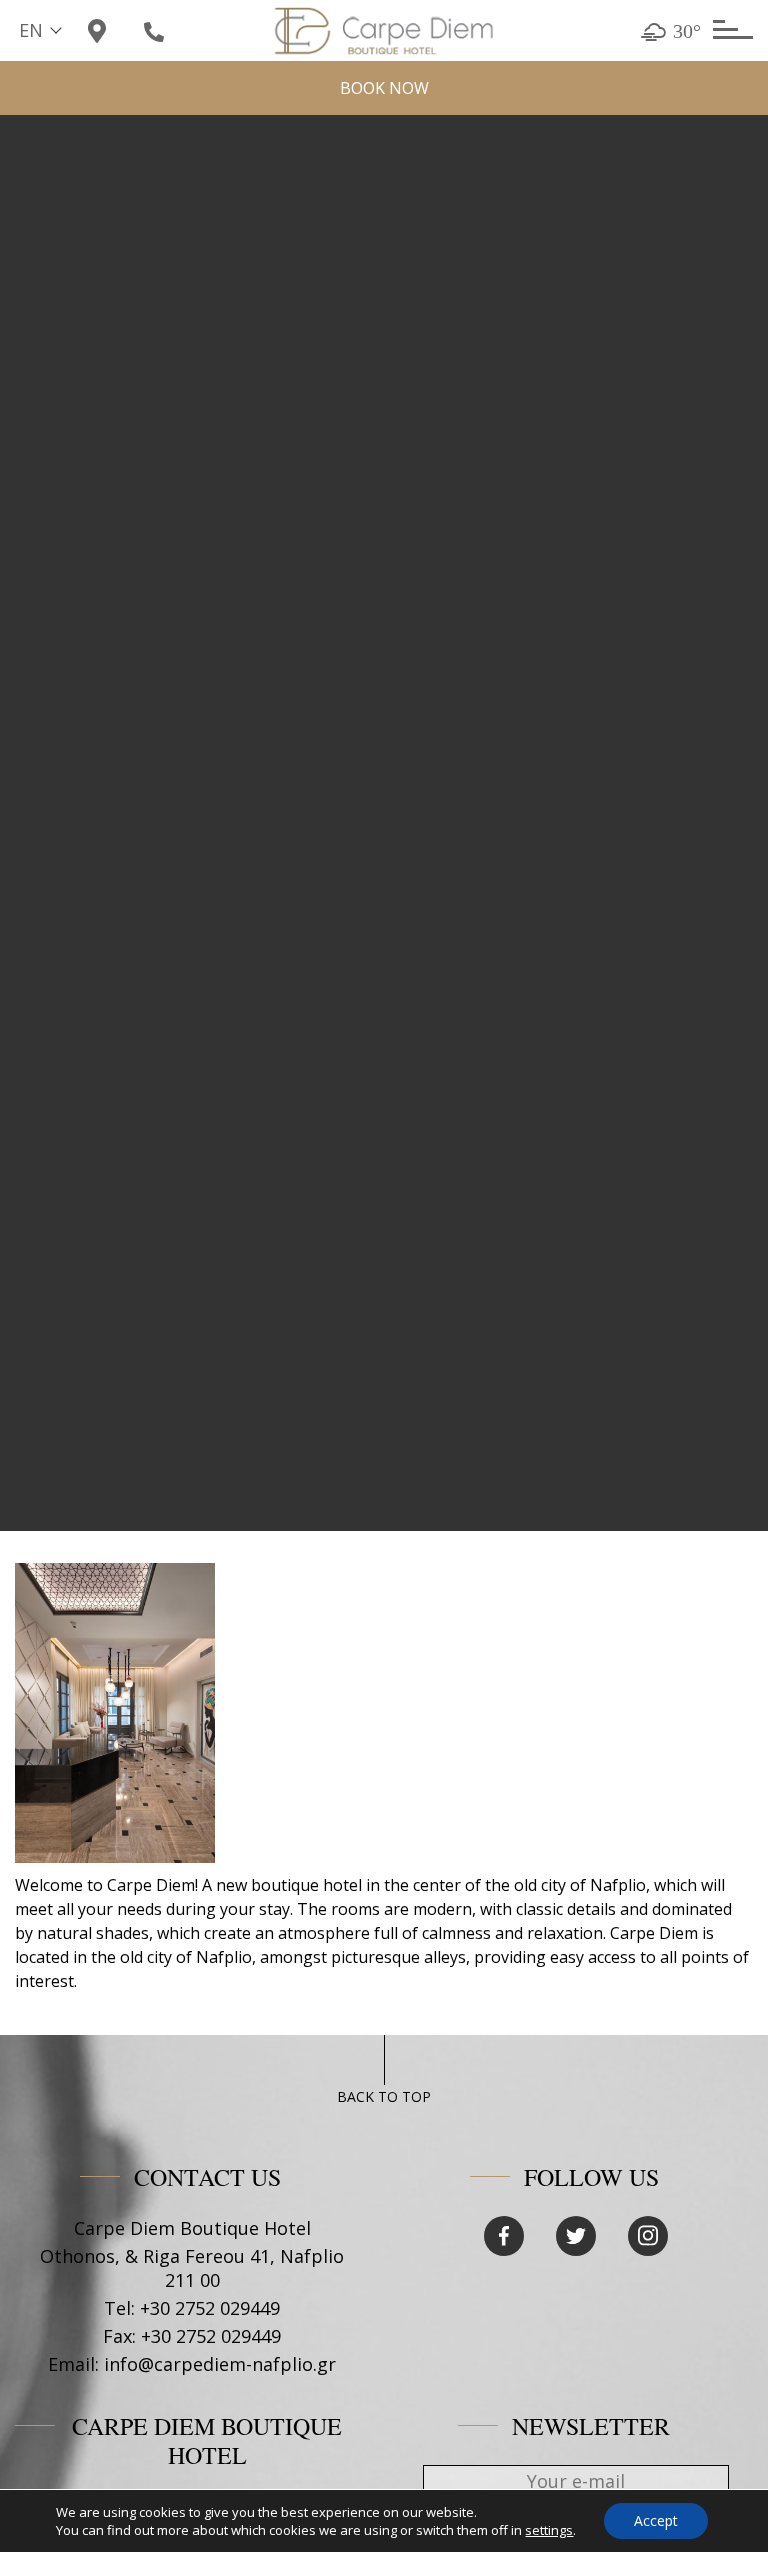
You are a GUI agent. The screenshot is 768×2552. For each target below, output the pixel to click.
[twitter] (576, 2236)
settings (549, 2530)
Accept (656, 2520)
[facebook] (504, 2236)
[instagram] (648, 2236)
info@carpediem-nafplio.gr (220, 2364)
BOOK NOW (384, 88)
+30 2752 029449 (210, 2308)
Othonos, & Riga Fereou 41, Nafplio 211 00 (192, 2268)
